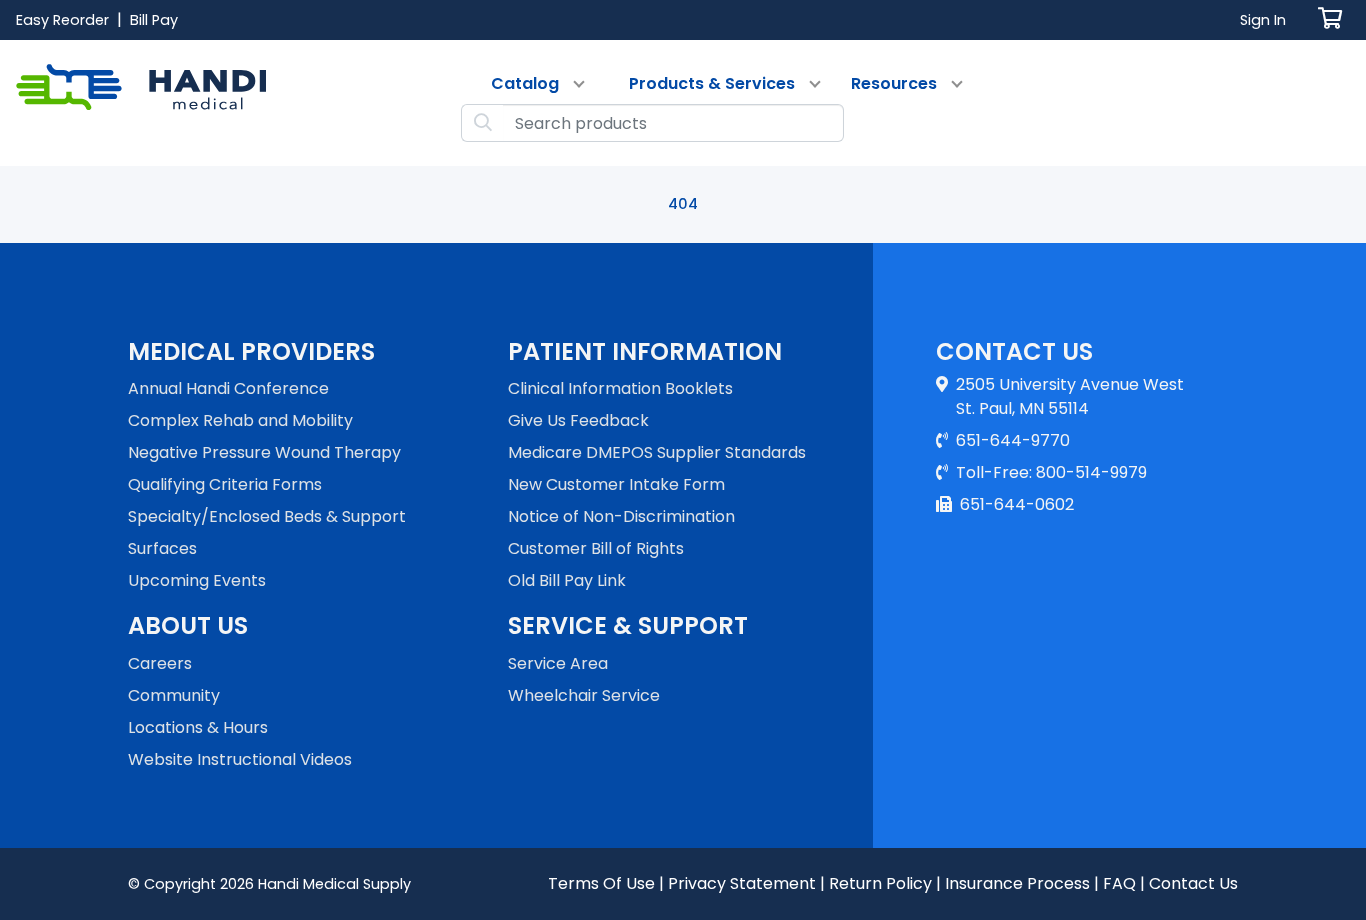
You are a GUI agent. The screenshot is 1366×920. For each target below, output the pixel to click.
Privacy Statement (742, 883)
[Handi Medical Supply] (141, 103)
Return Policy (880, 883)
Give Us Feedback (578, 420)
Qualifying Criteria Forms (225, 484)
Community (174, 695)
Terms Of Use (601, 883)
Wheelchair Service (584, 695)
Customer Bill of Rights (596, 548)
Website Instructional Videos (240, 759)
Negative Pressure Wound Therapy (264, 452)
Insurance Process (1017, 883)
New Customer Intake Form (616, 484)
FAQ (1119, 883)
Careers (160, 663)
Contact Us (1193, 883)
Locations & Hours (198, 727)
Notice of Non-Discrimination (621, 516)
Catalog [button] (525, 83)
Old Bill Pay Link (567, 580)
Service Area (558, 663)
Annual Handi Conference (228, 388)
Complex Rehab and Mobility (240, 420)
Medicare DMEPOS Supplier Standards (657, 452)
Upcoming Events (197, 580)
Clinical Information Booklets (620, 388)
